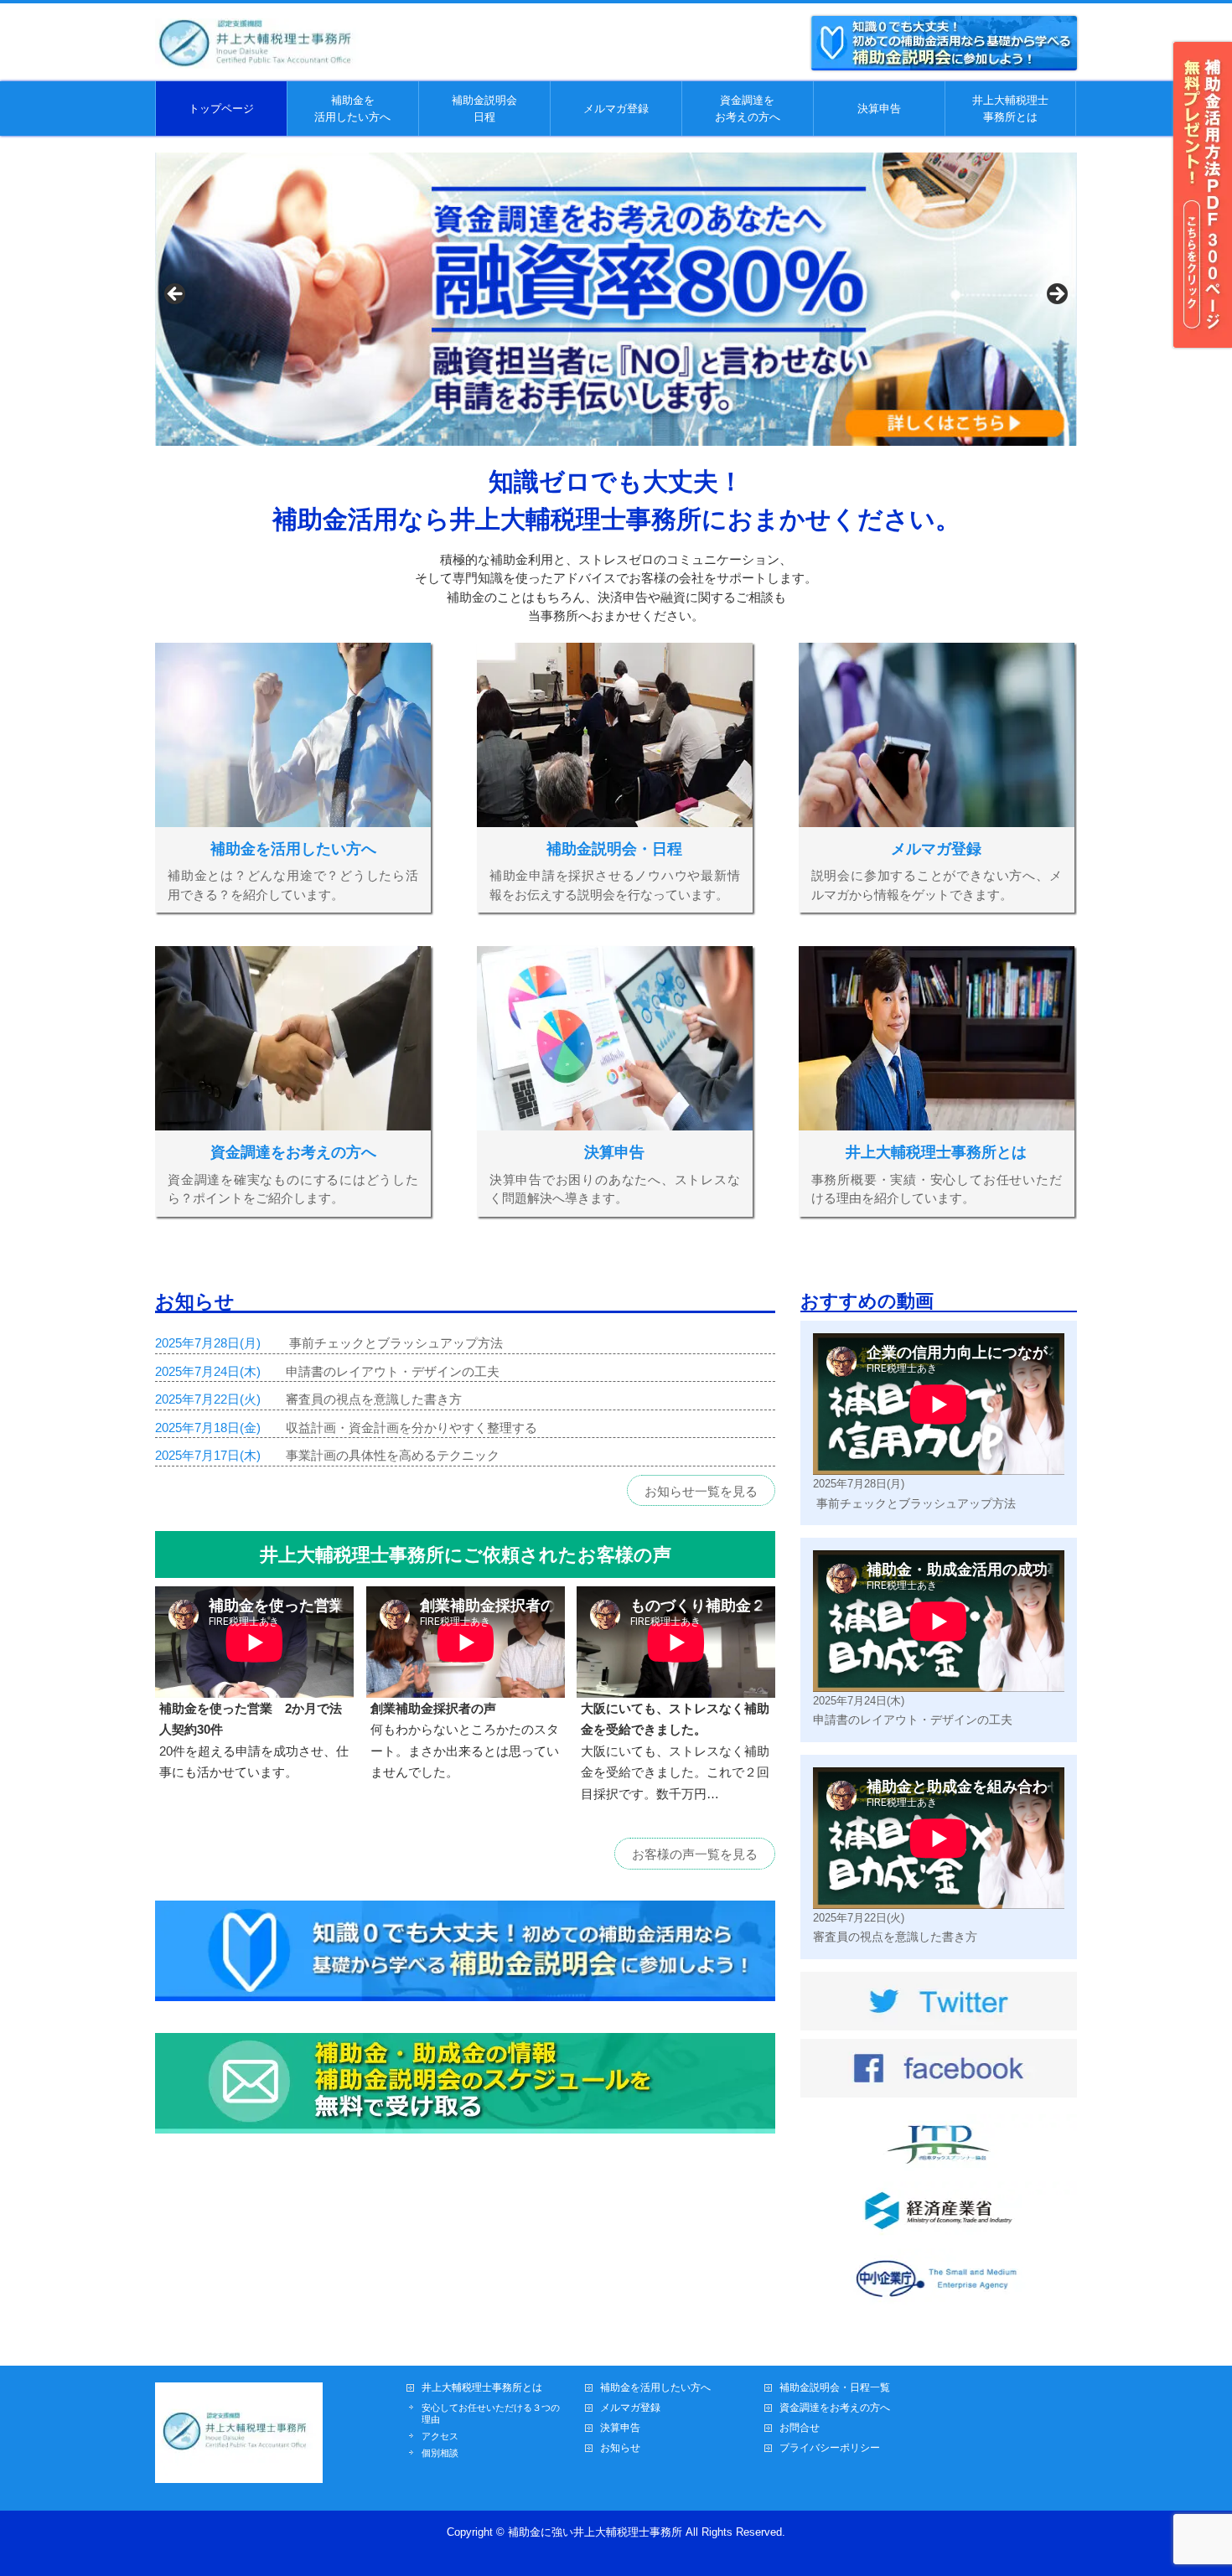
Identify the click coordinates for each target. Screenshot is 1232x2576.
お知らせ (620, 2448)
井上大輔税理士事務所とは (482, 2388)
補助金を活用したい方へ (655, 2388)
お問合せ (800, 2428)
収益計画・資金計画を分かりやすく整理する (412, 1428)
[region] (616, 299)
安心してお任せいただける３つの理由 (491, 2413)
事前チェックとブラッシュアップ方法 (394, 1343)
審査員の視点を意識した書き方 (374, 1399)
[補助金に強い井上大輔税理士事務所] (260, 59)
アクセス (440, 2436)
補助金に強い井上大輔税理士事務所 (595, 2532)
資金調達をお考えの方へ (835, 2408)
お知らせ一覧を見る (701, 1491)
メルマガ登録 (630, 2408)
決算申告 (620, 2428)
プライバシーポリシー (830, 2448)
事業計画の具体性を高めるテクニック (393, 1455)
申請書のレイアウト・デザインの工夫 (393, 1371)
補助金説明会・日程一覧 (835, 2388)
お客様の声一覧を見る (695, 1854)
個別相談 (440, 2453)
